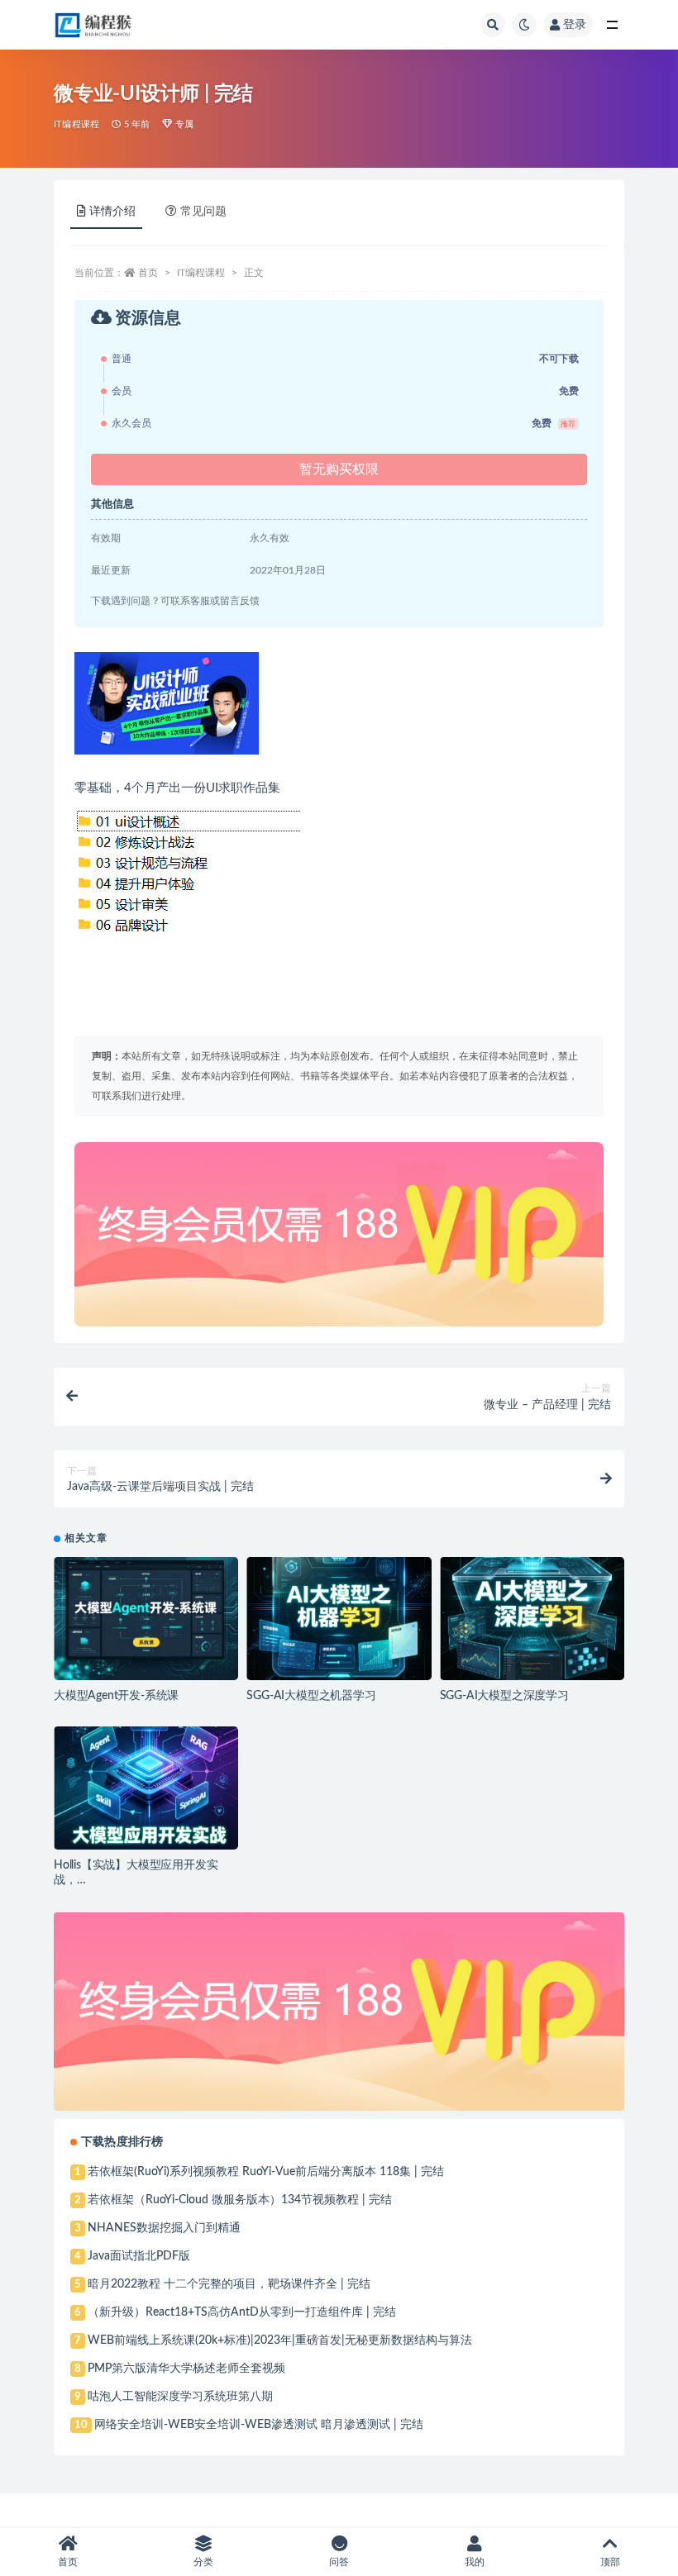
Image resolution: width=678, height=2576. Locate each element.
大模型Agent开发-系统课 (116, 1696)
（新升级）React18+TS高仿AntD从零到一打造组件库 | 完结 (242, 2312)
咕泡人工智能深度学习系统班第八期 (180, 2397)
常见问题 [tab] (203, 212)
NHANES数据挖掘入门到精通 (164, 2228)
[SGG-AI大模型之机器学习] (339, 1619)
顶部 (610, 2562)
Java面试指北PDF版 (139, 2256)
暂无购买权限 (339, 469)
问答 (339, 2562)
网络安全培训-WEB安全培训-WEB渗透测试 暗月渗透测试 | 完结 (259, 2425)
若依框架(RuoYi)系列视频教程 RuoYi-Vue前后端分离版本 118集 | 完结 (266, 2172)
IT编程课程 (76, 124)
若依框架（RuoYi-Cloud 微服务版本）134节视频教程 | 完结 (240, 2200)
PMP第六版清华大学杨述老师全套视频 (186, 2369)
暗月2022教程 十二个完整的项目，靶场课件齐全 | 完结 (229, 2284)
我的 (475, 2562)
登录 (575, 25)
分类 (203, 2562)
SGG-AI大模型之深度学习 (504, 1696)
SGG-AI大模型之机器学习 (311, 1696)
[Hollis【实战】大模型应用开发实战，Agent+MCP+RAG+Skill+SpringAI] (146, 1788)
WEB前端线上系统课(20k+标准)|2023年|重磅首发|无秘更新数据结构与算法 (280, 2340)
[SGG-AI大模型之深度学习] (532, 1619)
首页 (148, 273)
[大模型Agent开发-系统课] (146, 1619)
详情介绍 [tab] (112, 212)
